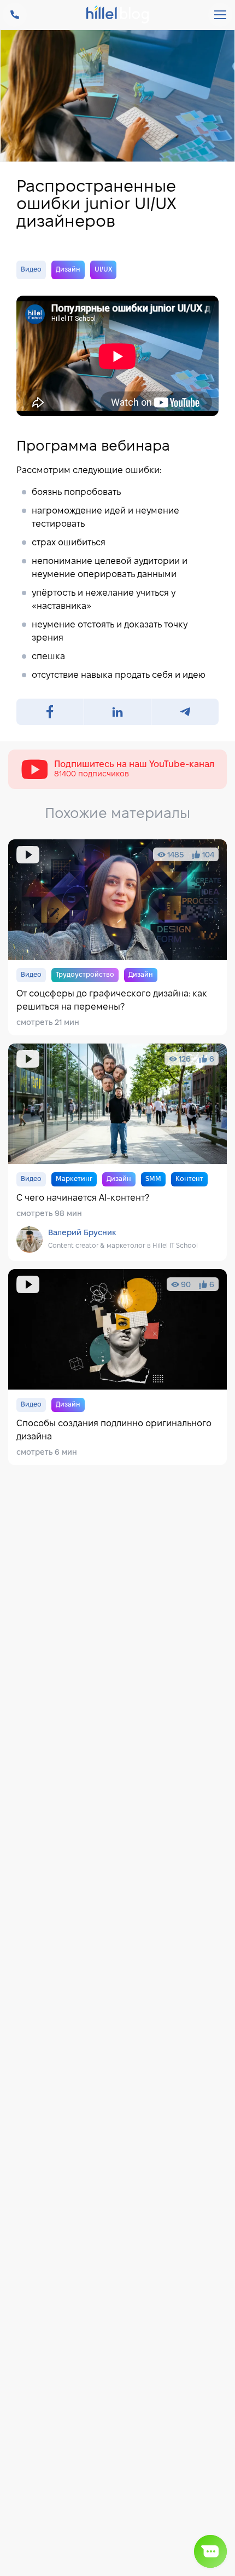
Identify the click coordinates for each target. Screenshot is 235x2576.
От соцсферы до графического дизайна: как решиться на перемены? (117, 937)
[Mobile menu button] (220, 15)
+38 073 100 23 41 (15, 15)
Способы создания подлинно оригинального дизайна (117, 1367)
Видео (31, 270)
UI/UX (103, 270)
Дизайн (68, 270)
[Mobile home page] (118, 15)
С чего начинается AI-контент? (117, 1152)
